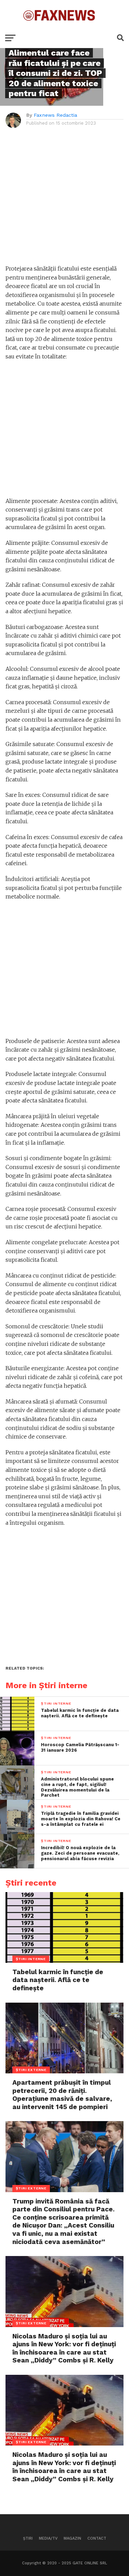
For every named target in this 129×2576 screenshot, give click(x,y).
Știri (28, 2538)
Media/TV (48, 2538)
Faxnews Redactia (55, 115)
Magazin (72, 2538)
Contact (97, 2538)
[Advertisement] (64, 200)
